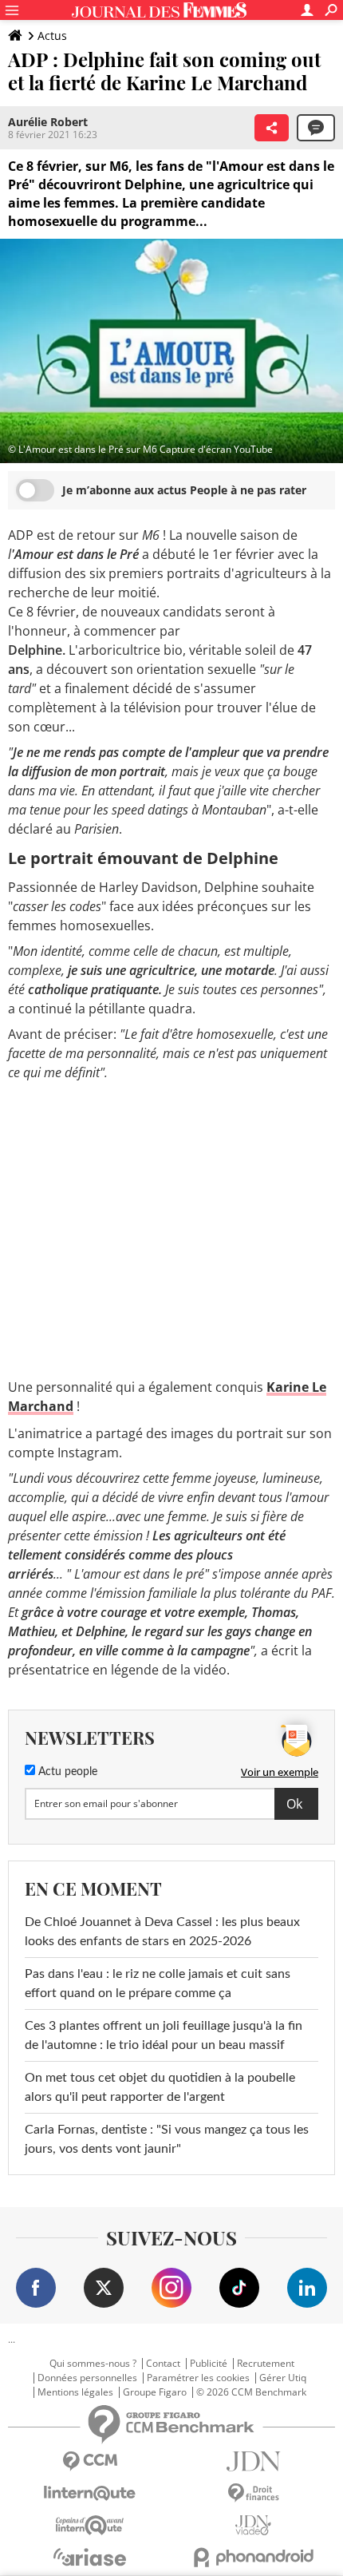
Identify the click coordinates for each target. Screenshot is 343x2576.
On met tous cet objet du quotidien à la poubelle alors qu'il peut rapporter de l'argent (160, 2087)
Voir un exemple (280, 1772)
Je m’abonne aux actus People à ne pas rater (184, 490)
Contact (163, 2364)
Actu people (66, 1772)
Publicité (209, 2364)
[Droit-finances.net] (253, 2493)
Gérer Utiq (283, 2378)
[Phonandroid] (253, 2557)
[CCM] (90, 2461)
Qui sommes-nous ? (93, 2364)
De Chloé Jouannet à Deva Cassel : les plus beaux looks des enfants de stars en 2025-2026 (162, 1932)
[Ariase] (90, 2557)
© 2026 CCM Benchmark (251, 2392)
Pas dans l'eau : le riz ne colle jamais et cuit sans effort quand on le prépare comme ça (158, 1984)
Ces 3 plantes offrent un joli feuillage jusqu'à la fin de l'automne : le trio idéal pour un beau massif (164, 2035)
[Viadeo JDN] (253, 2525)
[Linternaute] (90, 2493)
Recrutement (266, 2364)
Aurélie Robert (48, 122)
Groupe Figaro (155, 2392)
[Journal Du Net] (253, 2461)
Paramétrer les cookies (198, 2378)
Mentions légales (75, 2392)
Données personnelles (87, 2378)
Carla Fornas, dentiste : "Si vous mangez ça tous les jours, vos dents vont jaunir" (167, 2139)
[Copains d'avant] (90, 2525)
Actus (52, 36)
